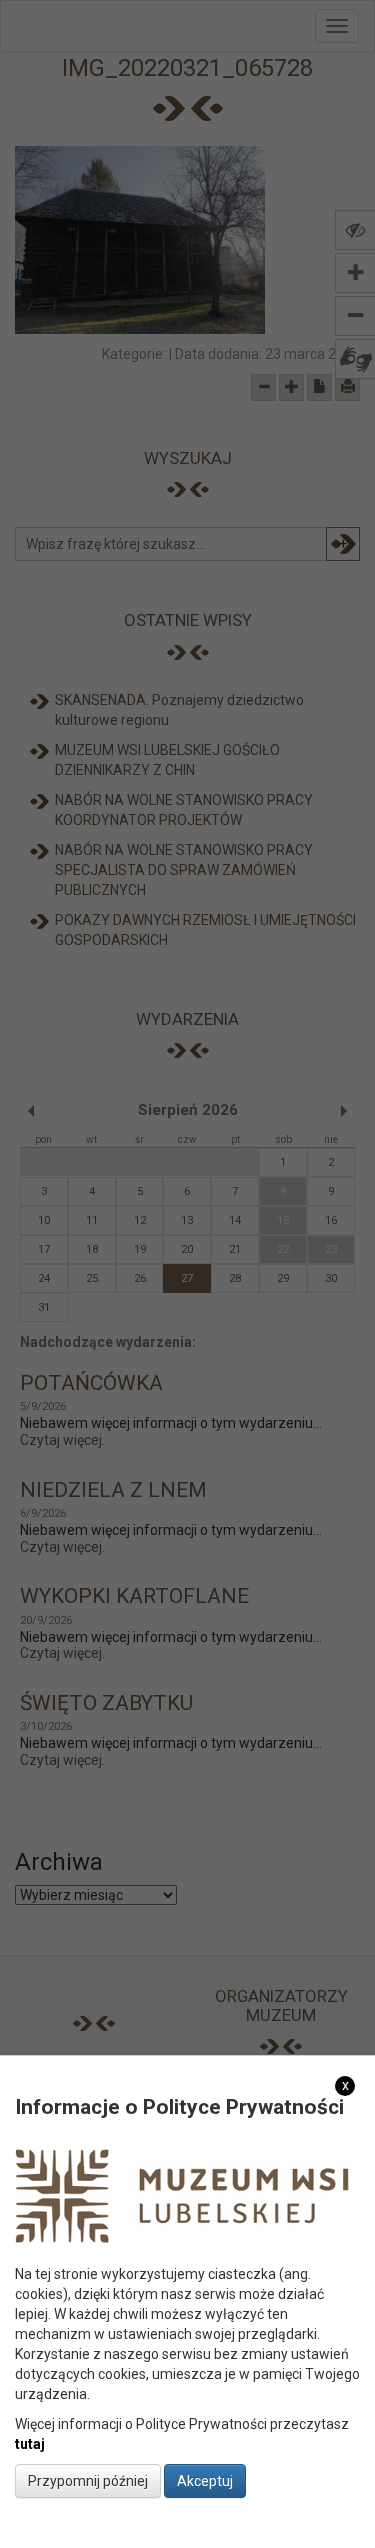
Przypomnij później (88, 2481)
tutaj (30, 2444)
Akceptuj (205, 2481)
